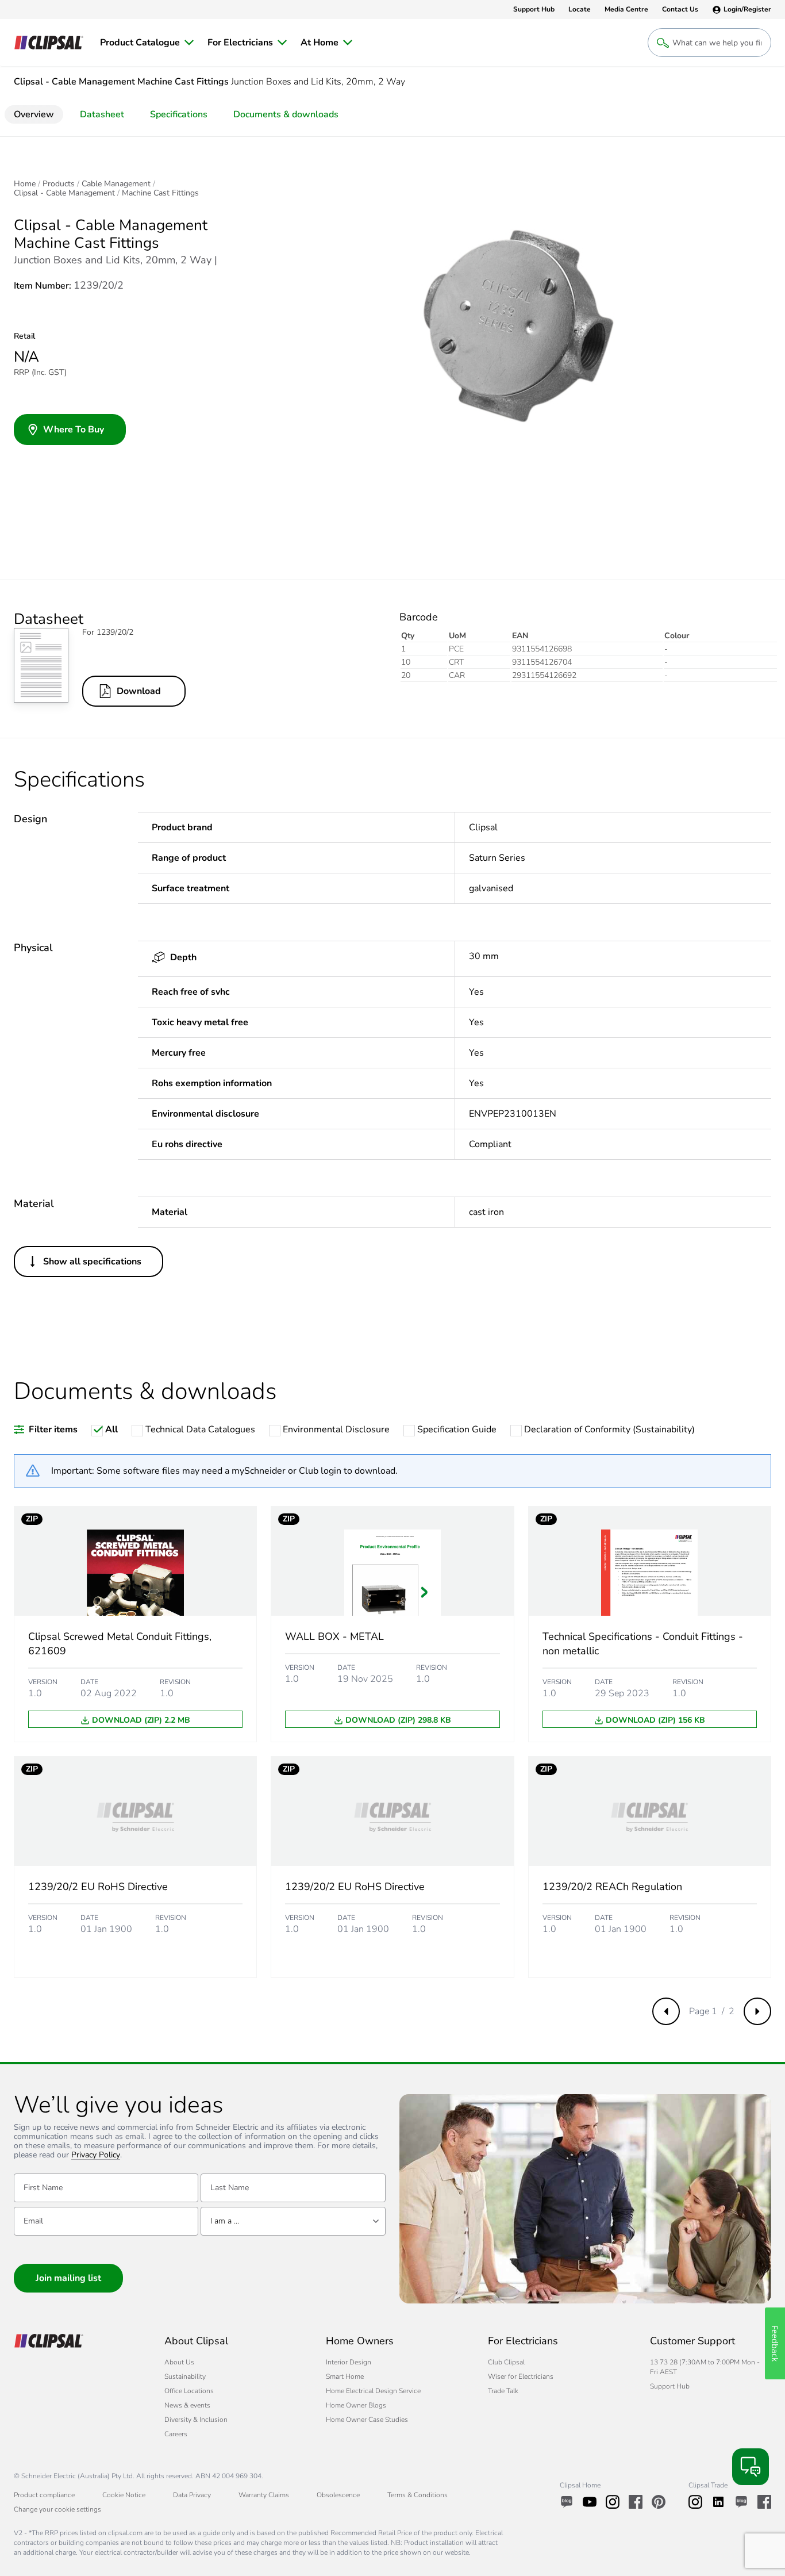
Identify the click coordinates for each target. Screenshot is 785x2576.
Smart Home (345, 2376)
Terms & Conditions (417, 2495)
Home (25, 184)
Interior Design (349, 2362)
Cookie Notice (124, 2495)
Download (139, 691)
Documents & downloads (286, 114)
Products (59, 184)
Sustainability (185, 2376)
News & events (187, 2405)
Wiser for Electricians (521, 2376)
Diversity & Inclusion (196, 2420)
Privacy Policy (96, 2155)
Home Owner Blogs (356, 2405)
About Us (179, 2362)
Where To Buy (74, 430)
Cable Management (116, 184)
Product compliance (44, 2495)
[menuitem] (147, 43)
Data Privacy (192, 2495)
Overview (34, 114)
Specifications (179, 114)
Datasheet (102, 114)
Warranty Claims (264, 2495)
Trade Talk (503, 2391)
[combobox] (293, 2221)
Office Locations (189, 2391)
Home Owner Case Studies (367, 2420)
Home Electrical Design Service (373, 2391)
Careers (176, 2434)
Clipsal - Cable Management (64, 193)
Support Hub (670, 2386)
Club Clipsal (506, 2362)
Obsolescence (338, 2495)
